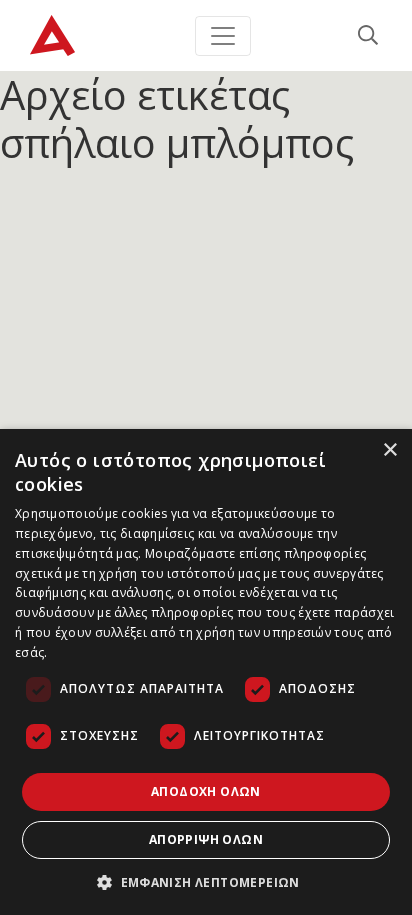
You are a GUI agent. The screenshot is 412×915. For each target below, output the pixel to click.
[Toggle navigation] (223, 36)
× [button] (389, 450)
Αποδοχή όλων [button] (206, 791)
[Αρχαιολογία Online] (52, 35)
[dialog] (206, 672)
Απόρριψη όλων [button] (206, 839)
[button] (206, 882)
